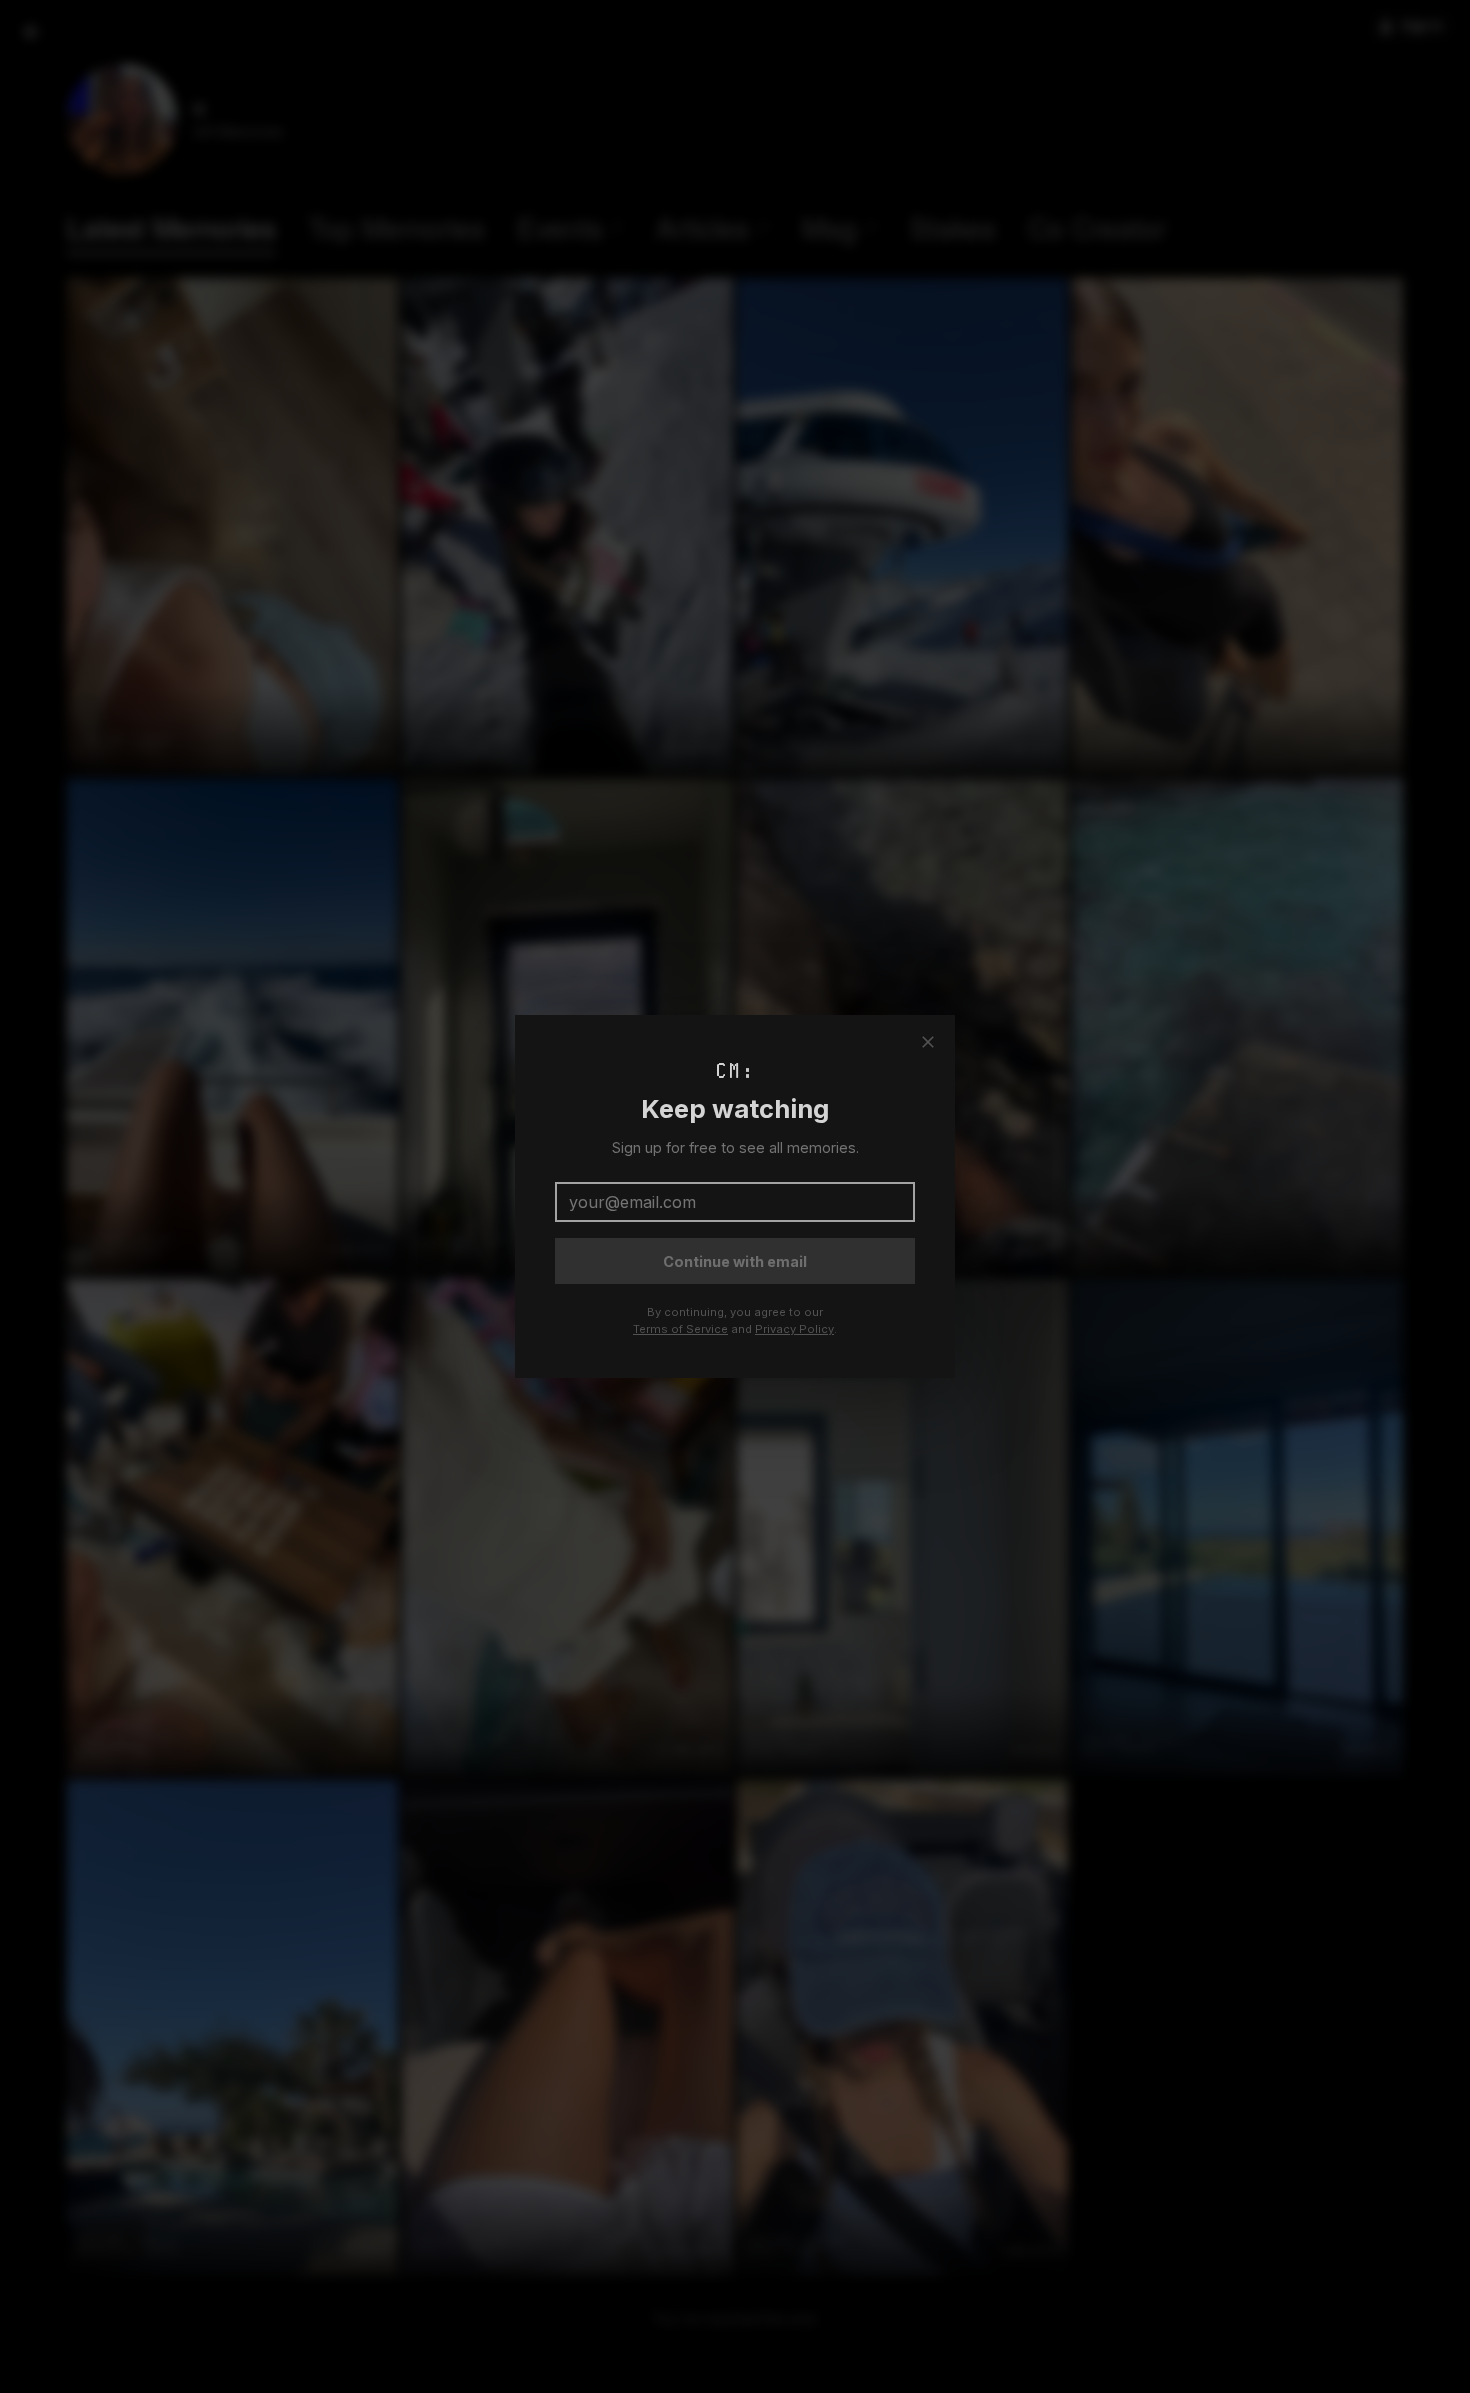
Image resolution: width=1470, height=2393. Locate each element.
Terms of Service (680, 1329)
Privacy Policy (794, 1329)
